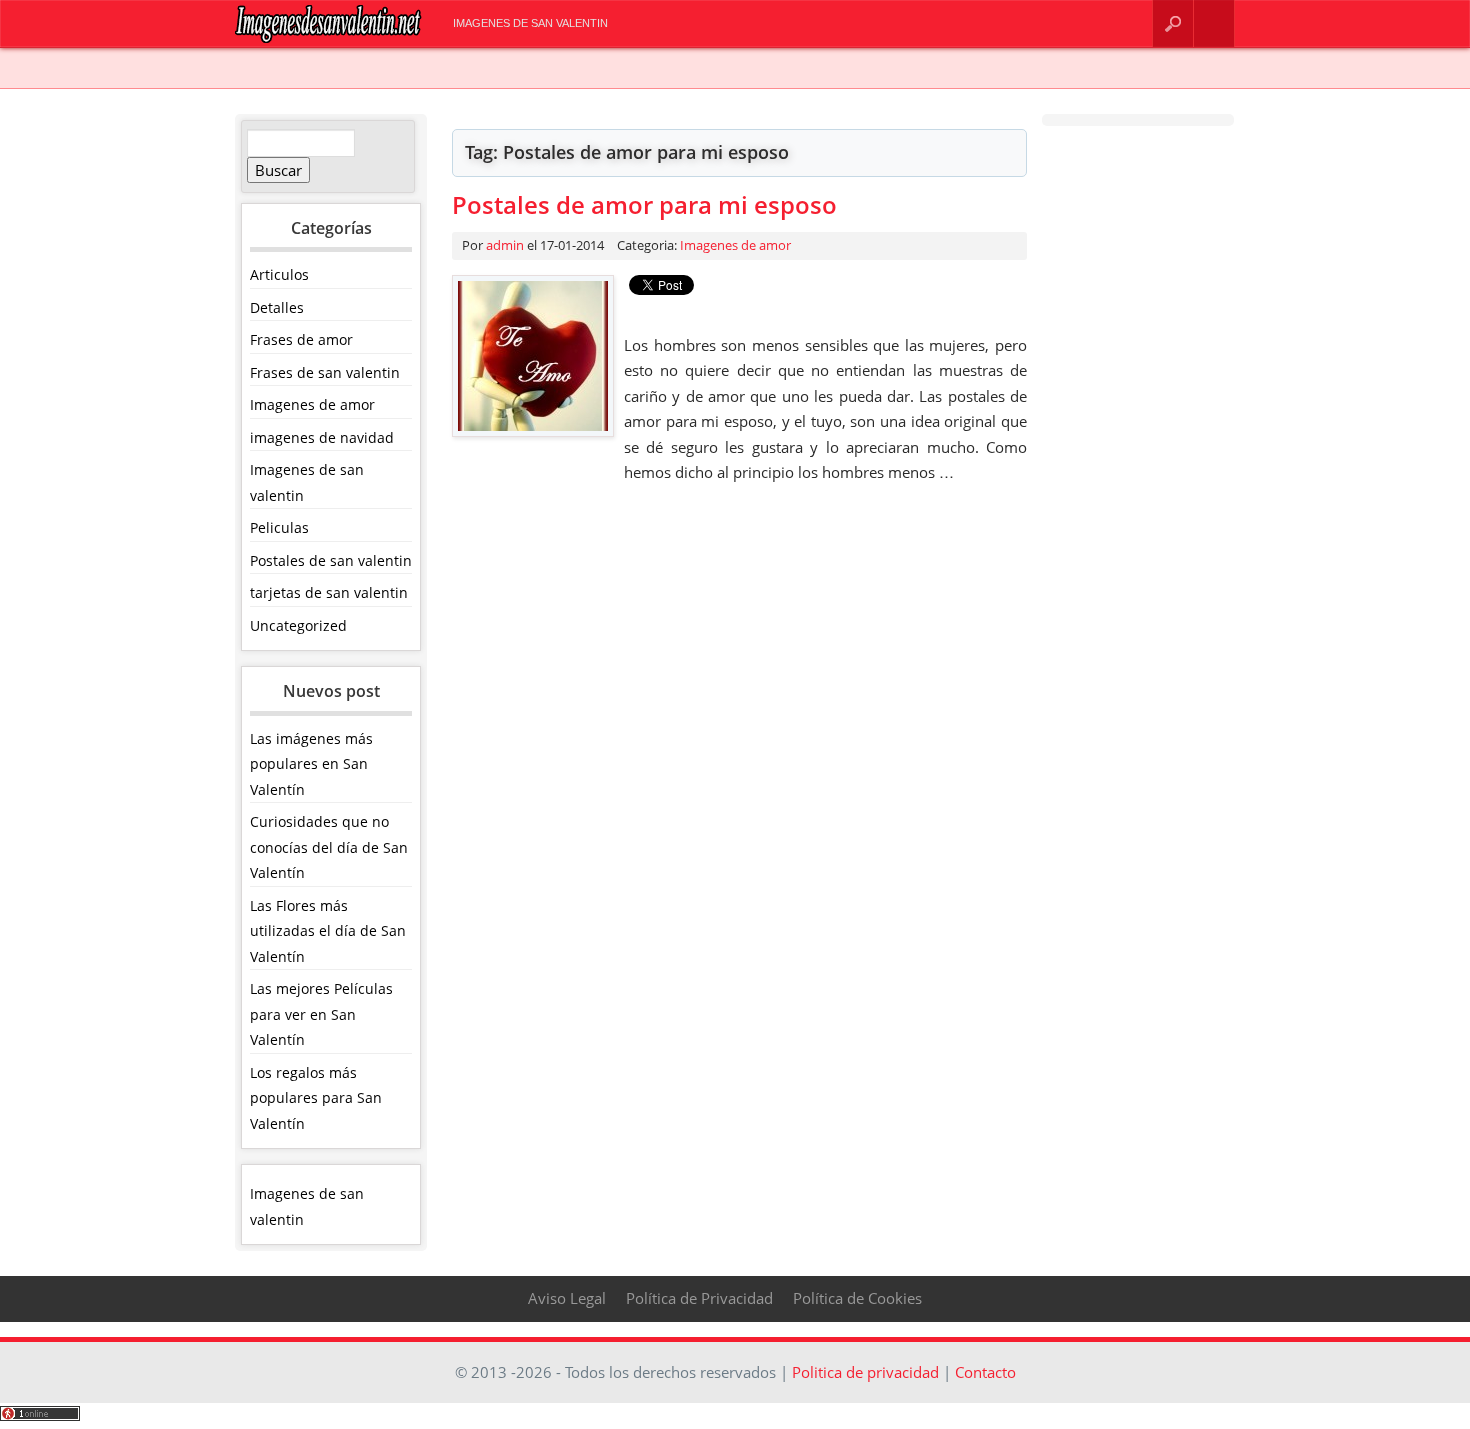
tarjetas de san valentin (329, 592)
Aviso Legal (567, 1298)
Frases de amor (301, 339)
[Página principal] (328, 38)
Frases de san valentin (325, 372)
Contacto (1214, 23)
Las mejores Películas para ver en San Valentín (321, 1014)
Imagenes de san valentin (530, 23)
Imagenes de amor (312, 404)
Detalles (277, 307)
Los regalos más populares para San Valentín (316, 1098)
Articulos (279, 274)
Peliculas (279, 527)
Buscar (1173, 23)
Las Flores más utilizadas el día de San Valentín (328, 931)
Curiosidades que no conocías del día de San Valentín (329, 847)
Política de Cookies (857, 1298)
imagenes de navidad (322, 437)
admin (505, 245)
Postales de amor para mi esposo (644, 204)
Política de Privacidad (699, 1298)
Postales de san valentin (331, 560)
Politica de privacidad (865, 1372)
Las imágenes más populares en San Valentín (311, 764)
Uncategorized (298, 625)
